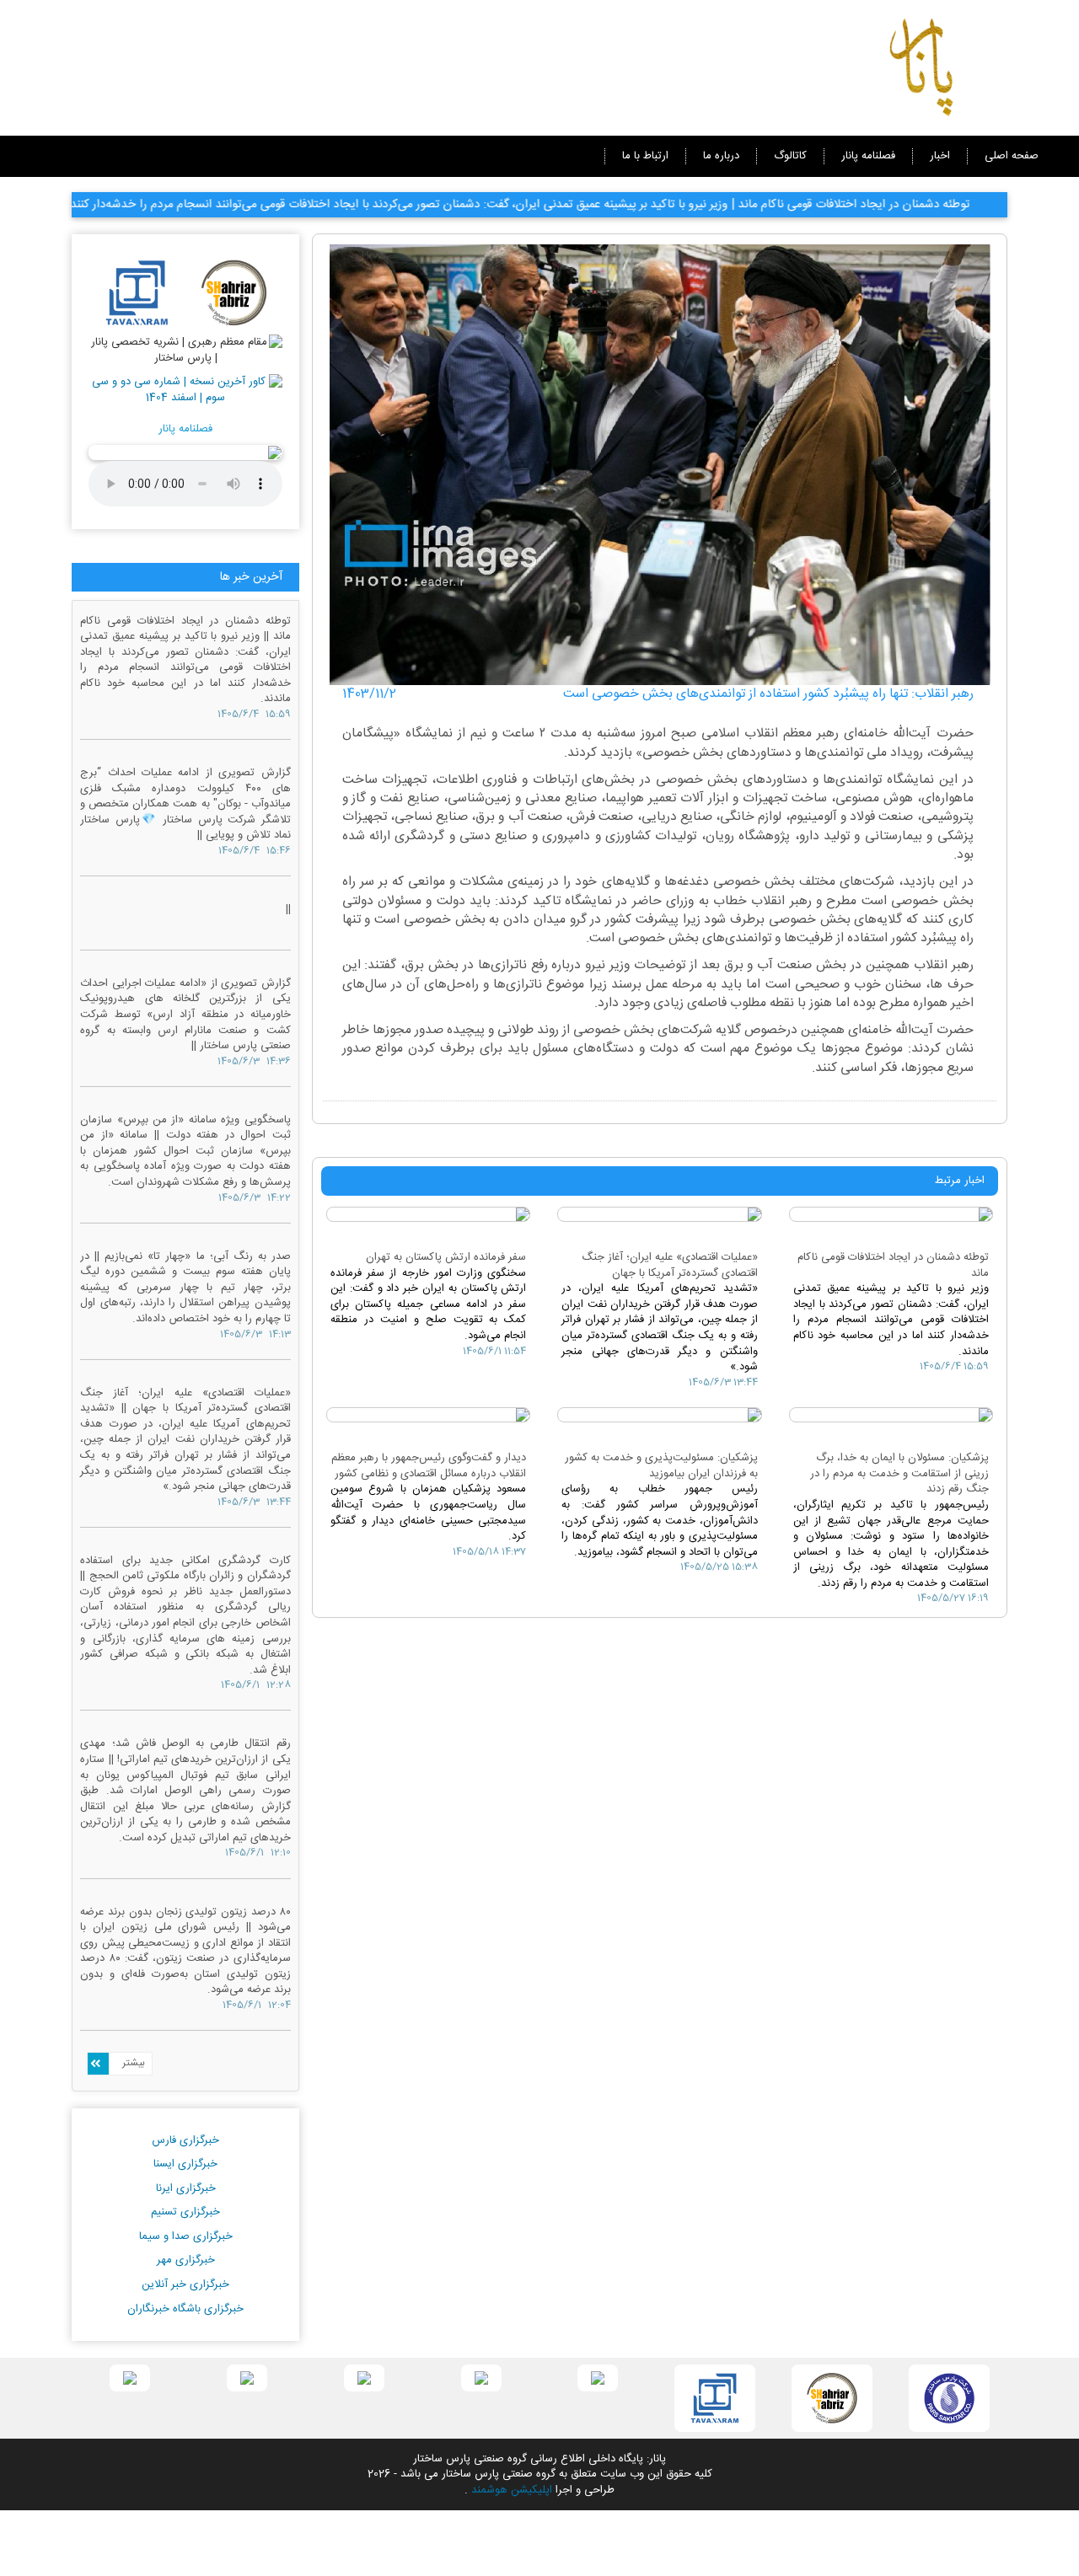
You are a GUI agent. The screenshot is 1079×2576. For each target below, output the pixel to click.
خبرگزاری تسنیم (185, 2212)
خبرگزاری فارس (185, 2140)
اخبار (940, 156)
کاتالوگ (790, 156)
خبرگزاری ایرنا (186, 2188)
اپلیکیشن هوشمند (512, 2490)
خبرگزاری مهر (186, 2260)
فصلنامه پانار (868, 156)
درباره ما (721, 156)
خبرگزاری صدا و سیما (186, 2236)
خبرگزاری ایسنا (185, 2164)
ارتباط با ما (645, 156)
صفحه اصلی (1012, 156)
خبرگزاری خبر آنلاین (185, 2284)
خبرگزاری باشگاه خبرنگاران (185, 2309)
